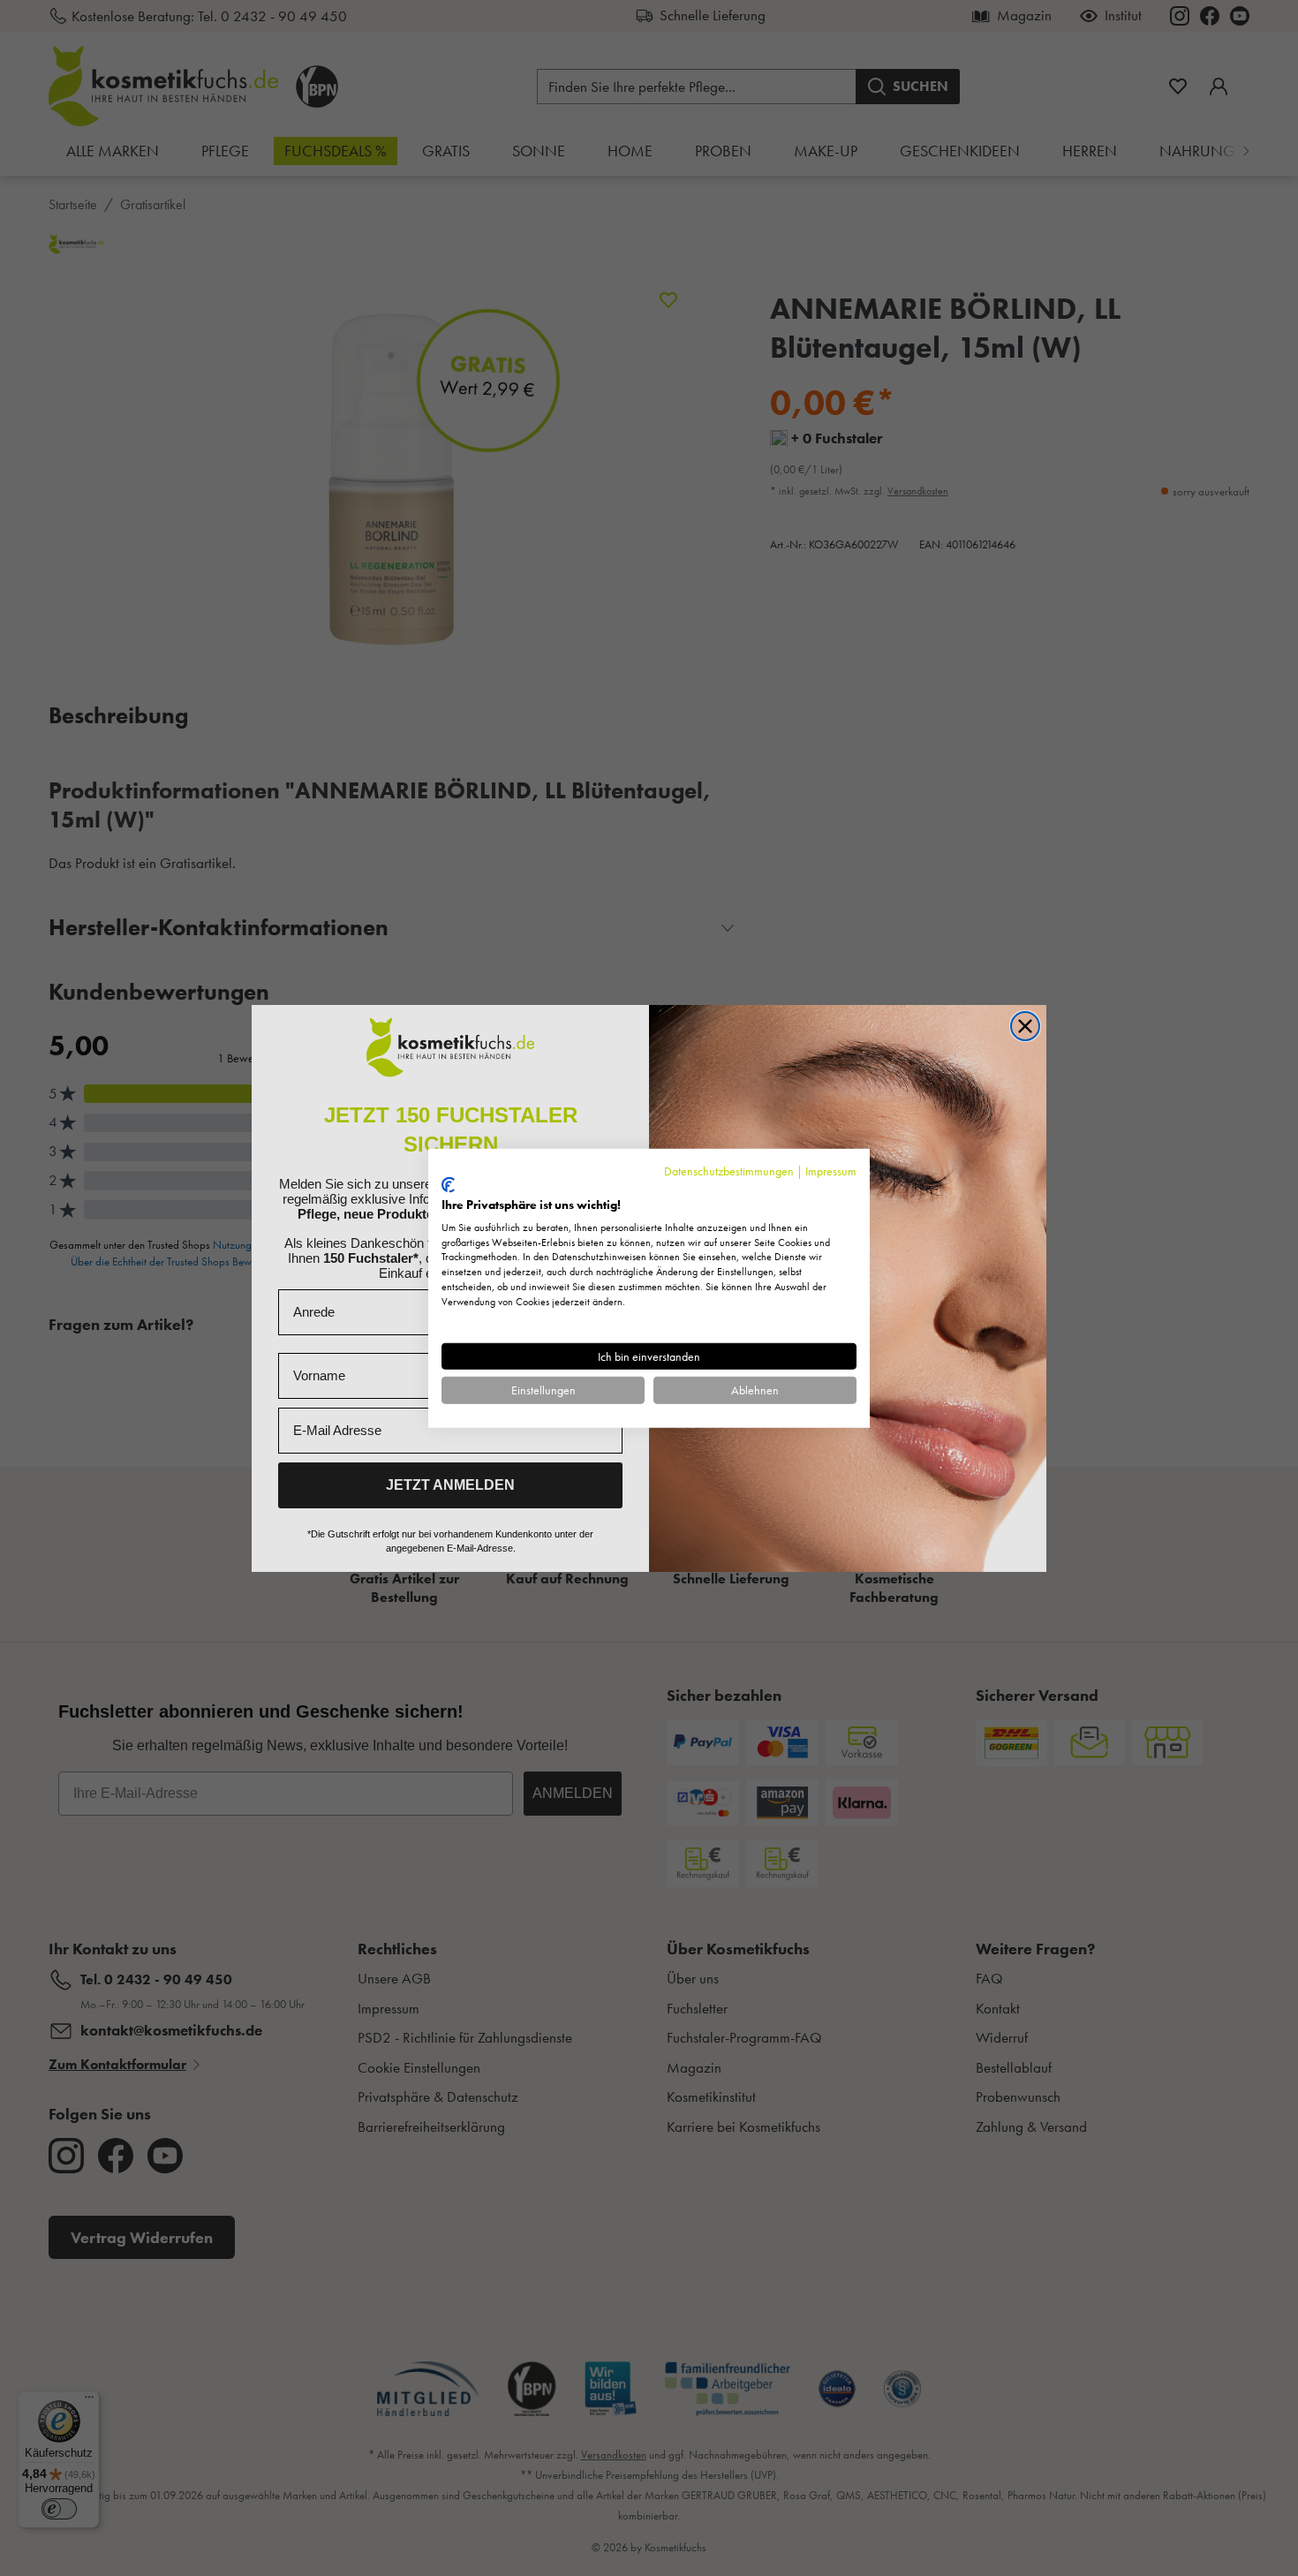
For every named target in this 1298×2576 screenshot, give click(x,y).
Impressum (831, 1170)
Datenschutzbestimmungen (729, 1170)
